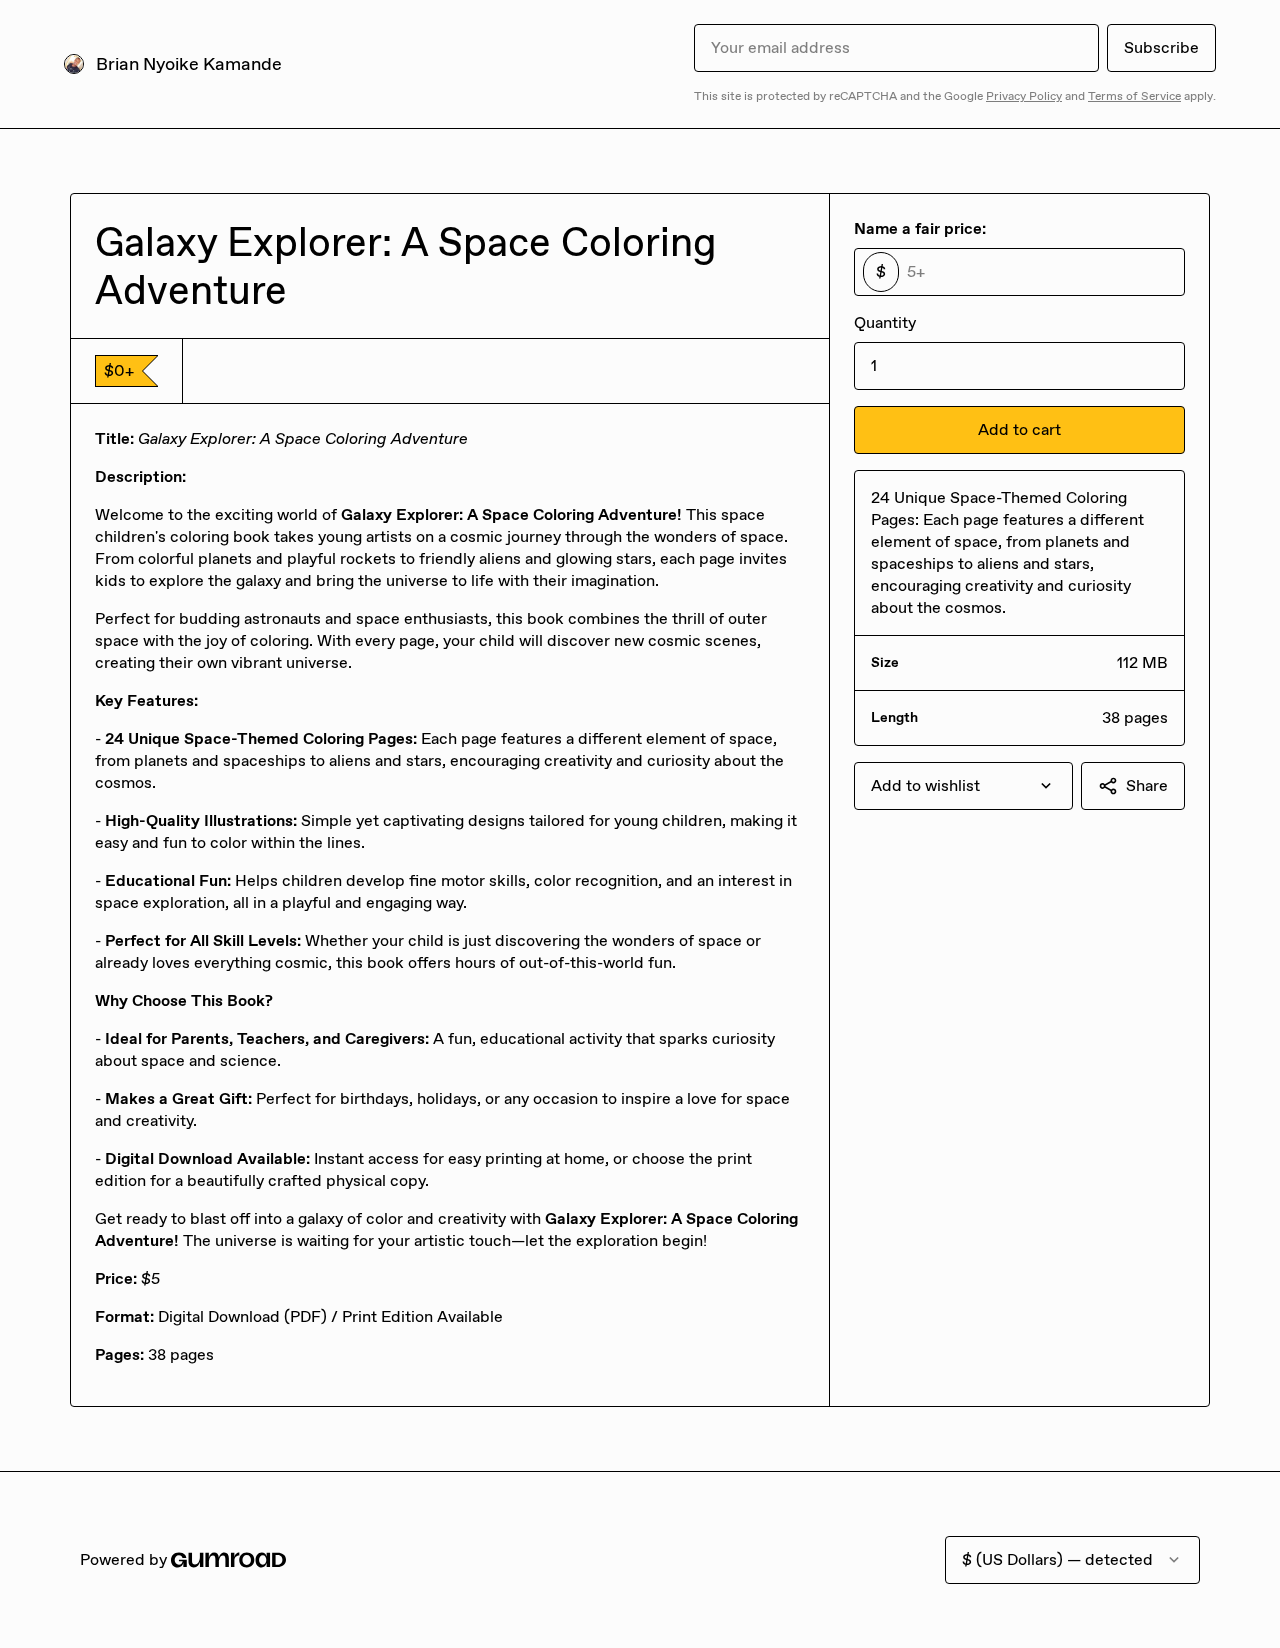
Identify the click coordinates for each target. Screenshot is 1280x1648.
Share (1147, 785)
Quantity (885, 322)
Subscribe (1161, 47)
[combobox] (963, 786)
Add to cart (1019, 429)
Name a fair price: (920, 228)
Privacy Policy (1024, 96)
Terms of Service (1134, 96)
